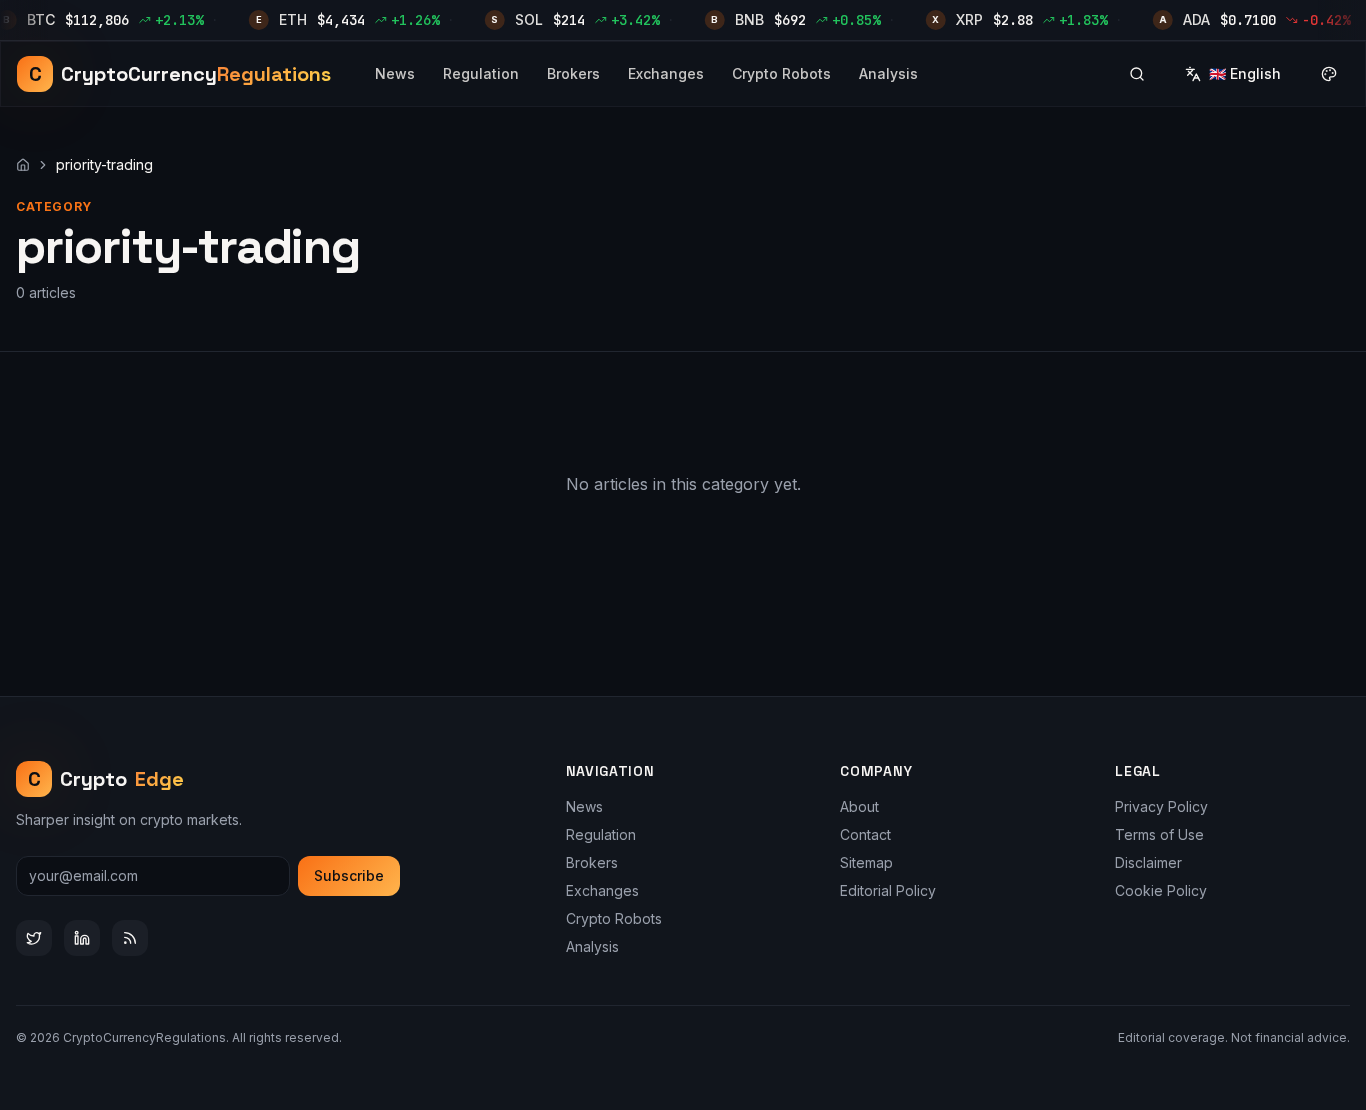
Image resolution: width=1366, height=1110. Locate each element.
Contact (865, 834)
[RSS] (130, 938)
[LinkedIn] (82, 938)
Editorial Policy (888, 890)
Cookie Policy (1161, 890)
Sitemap (866, 862)
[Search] (1137, 74)
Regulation (481, 73)
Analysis (888, 73)
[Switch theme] (1329, 74)
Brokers (573, 73)
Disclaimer (1148, 862)
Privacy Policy (1161, 806)
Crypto (106, 779)
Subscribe (349, 875)
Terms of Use (1159, 834)
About (859, 806)
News (395, 73)
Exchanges (666, 73)
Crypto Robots (781, 73)
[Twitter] (34, 938)
